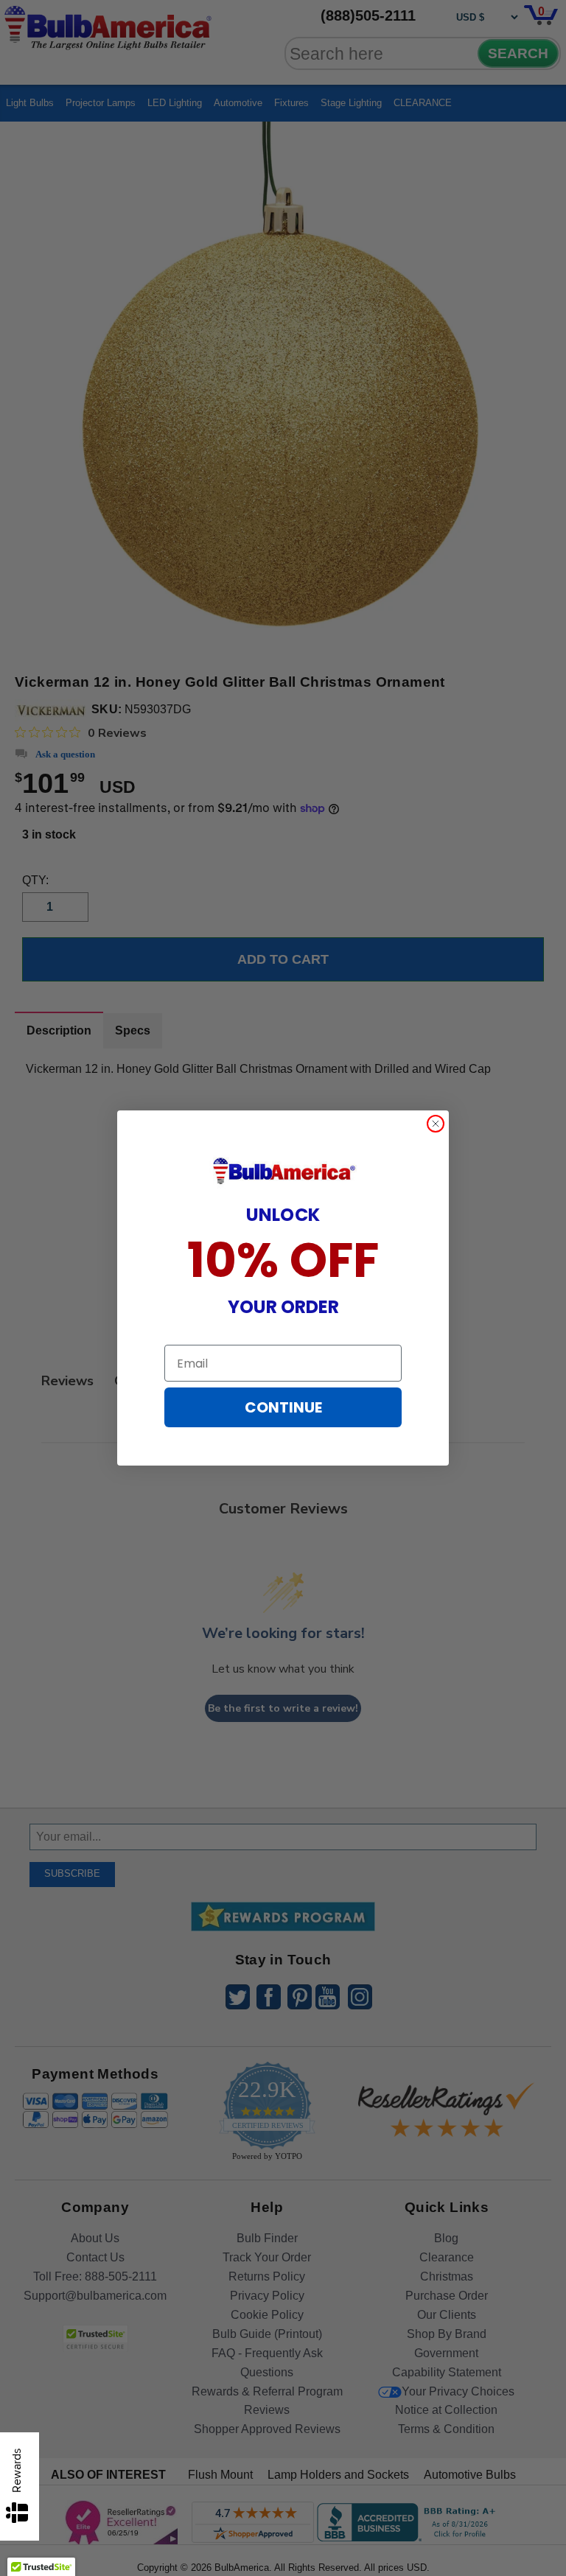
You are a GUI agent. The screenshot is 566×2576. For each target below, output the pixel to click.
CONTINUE (283, 1407)
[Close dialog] (436, 1124)
